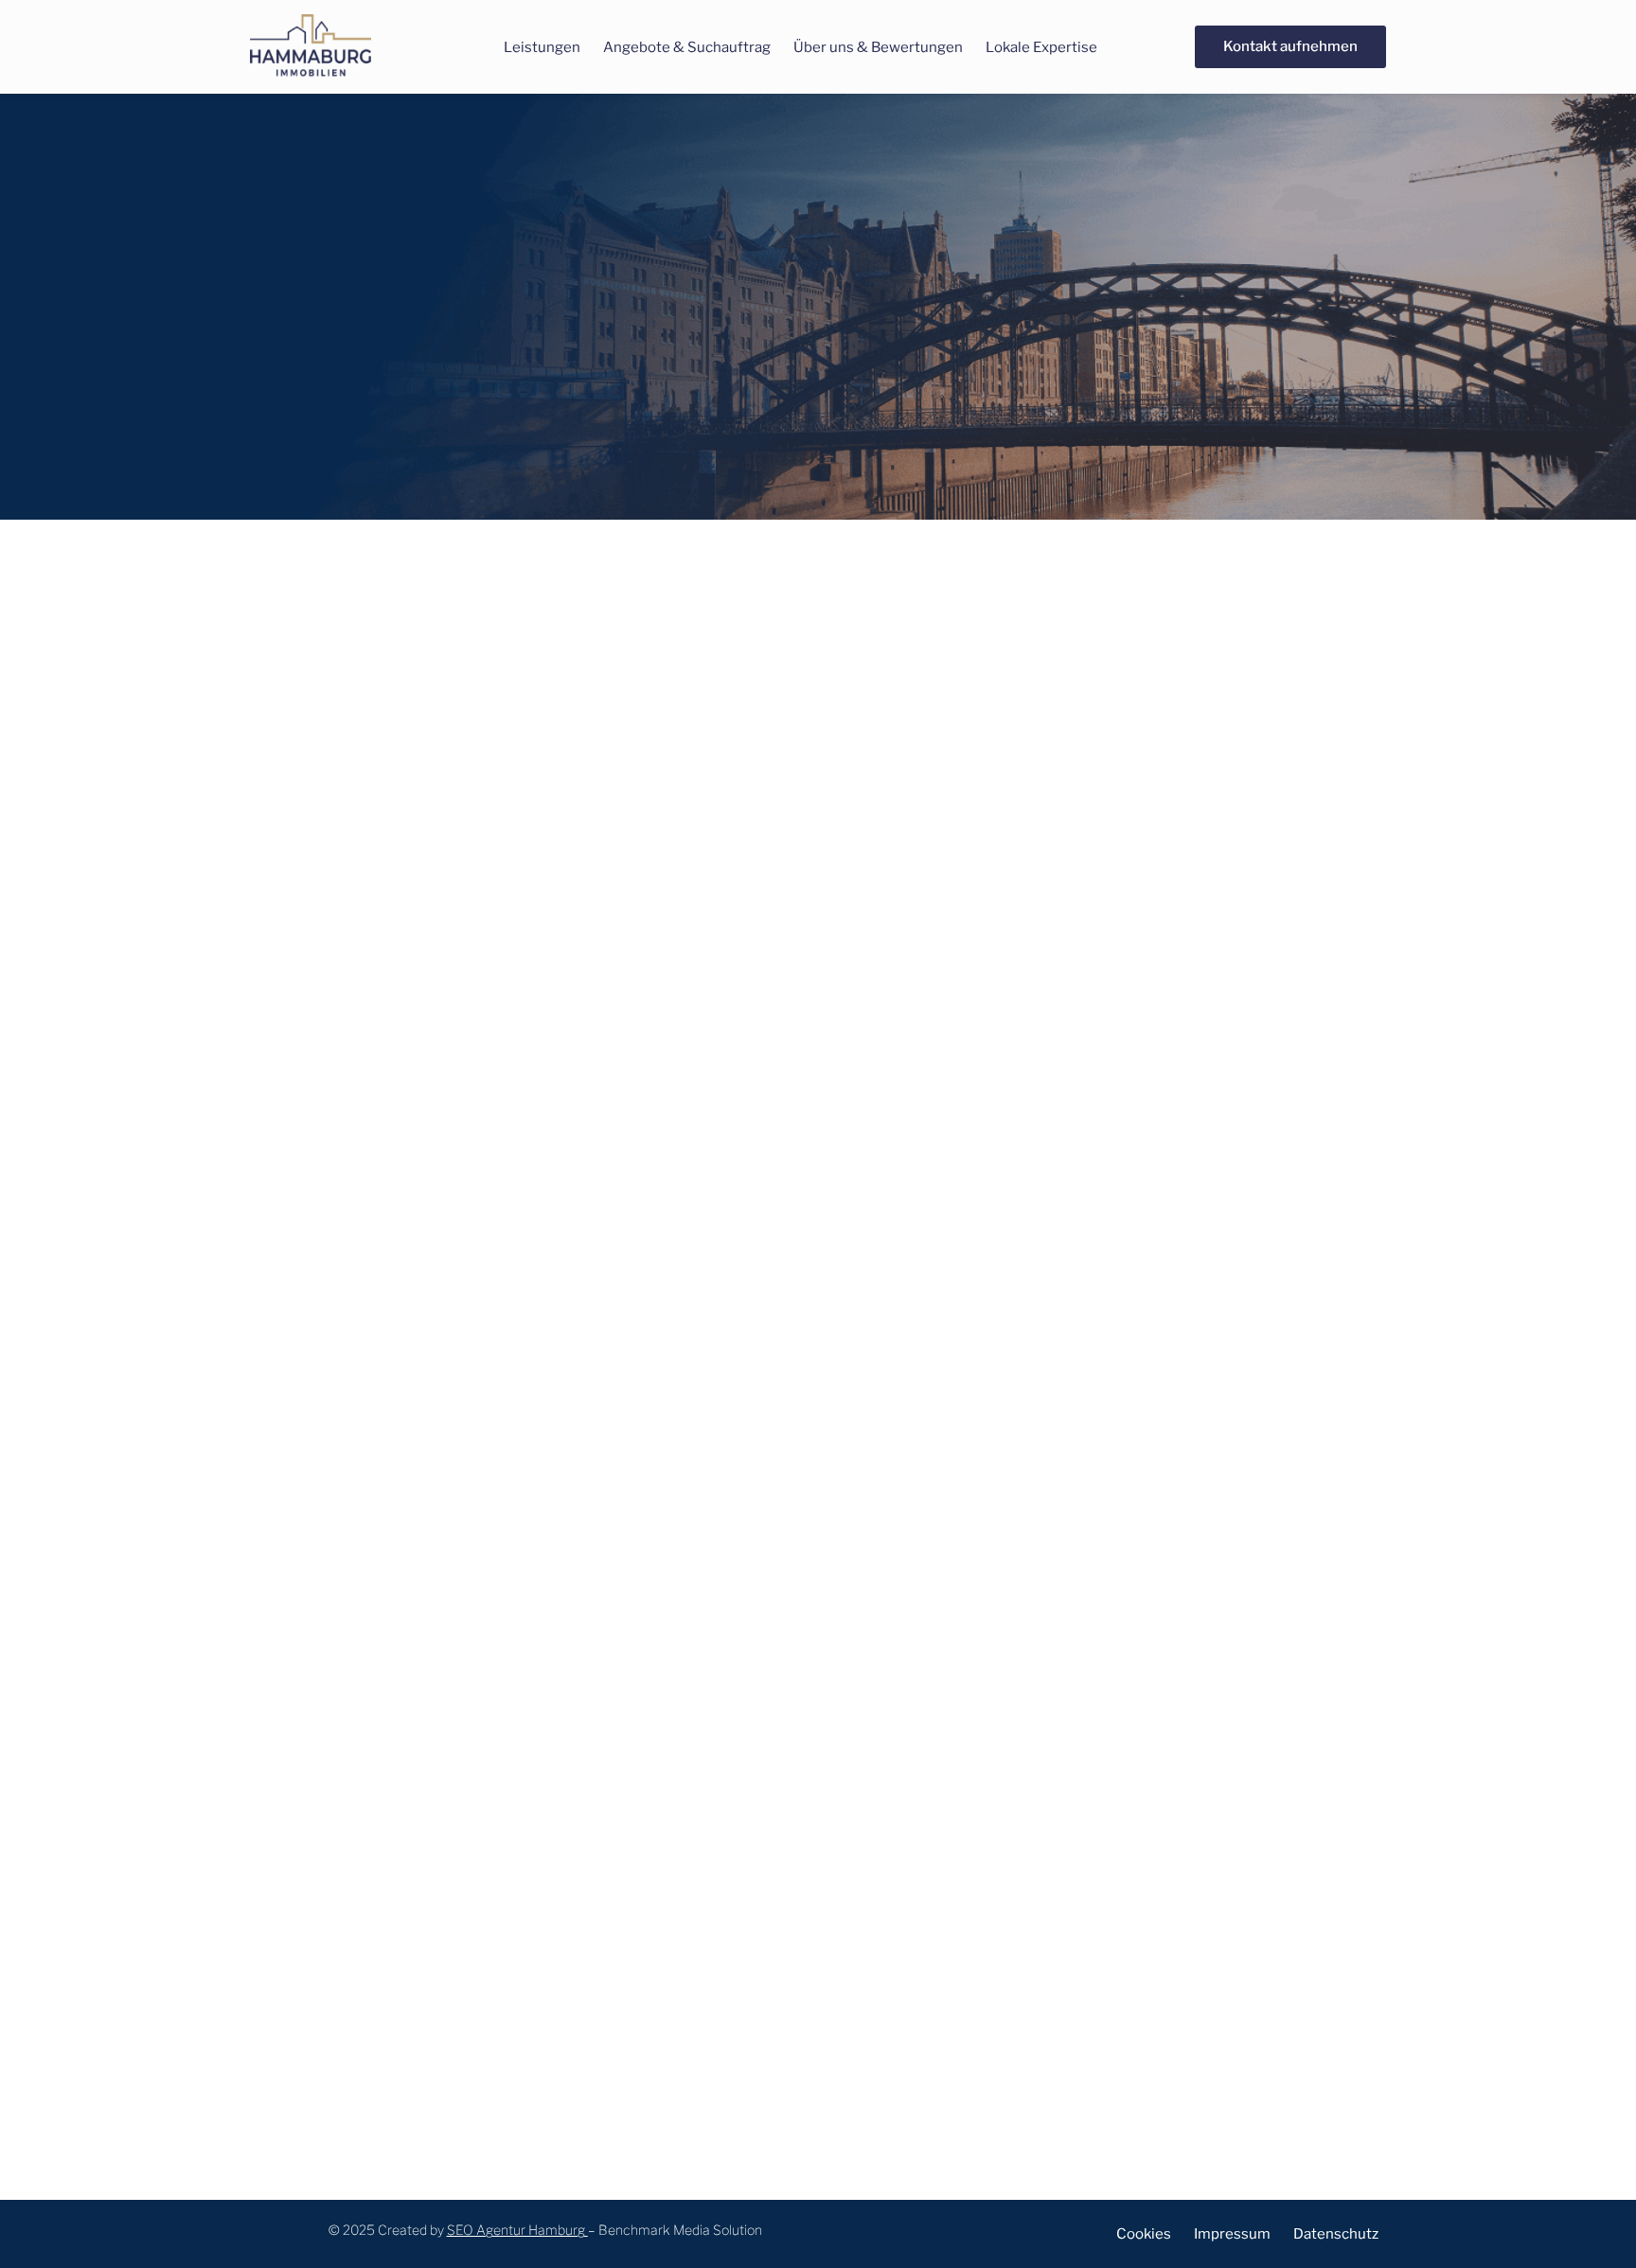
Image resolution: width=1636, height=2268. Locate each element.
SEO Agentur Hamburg (516, 2230)
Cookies (1144, 2234)
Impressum (1232, 2234)
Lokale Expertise (1041, 47)
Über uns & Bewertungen (878, 47)
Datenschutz (1336, 2234)
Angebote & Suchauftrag (687, 47)
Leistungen (542, 47)
